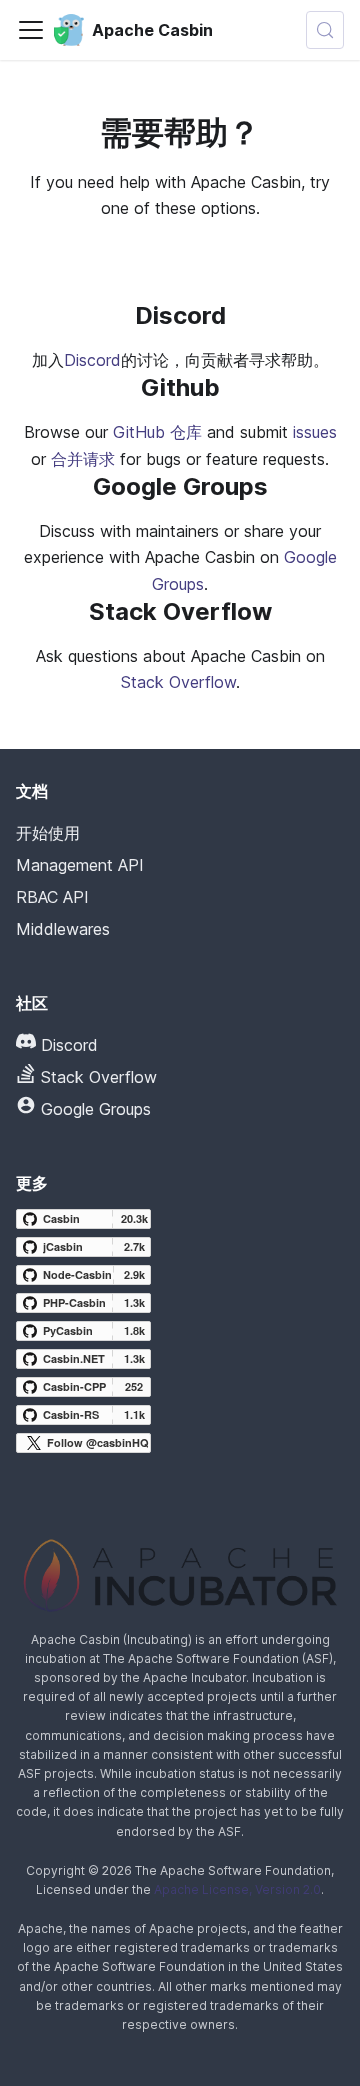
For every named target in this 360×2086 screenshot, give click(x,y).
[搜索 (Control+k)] (325, 30)
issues (315, 432)
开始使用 (48, 833)
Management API (80, 865)
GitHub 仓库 (157, 432)
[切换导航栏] (31, 30)
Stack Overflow (178, 682)
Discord (92, 360)
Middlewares (63, 929)
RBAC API (52, 897)
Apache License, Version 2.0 (237, 1889)
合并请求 (83, 459)
